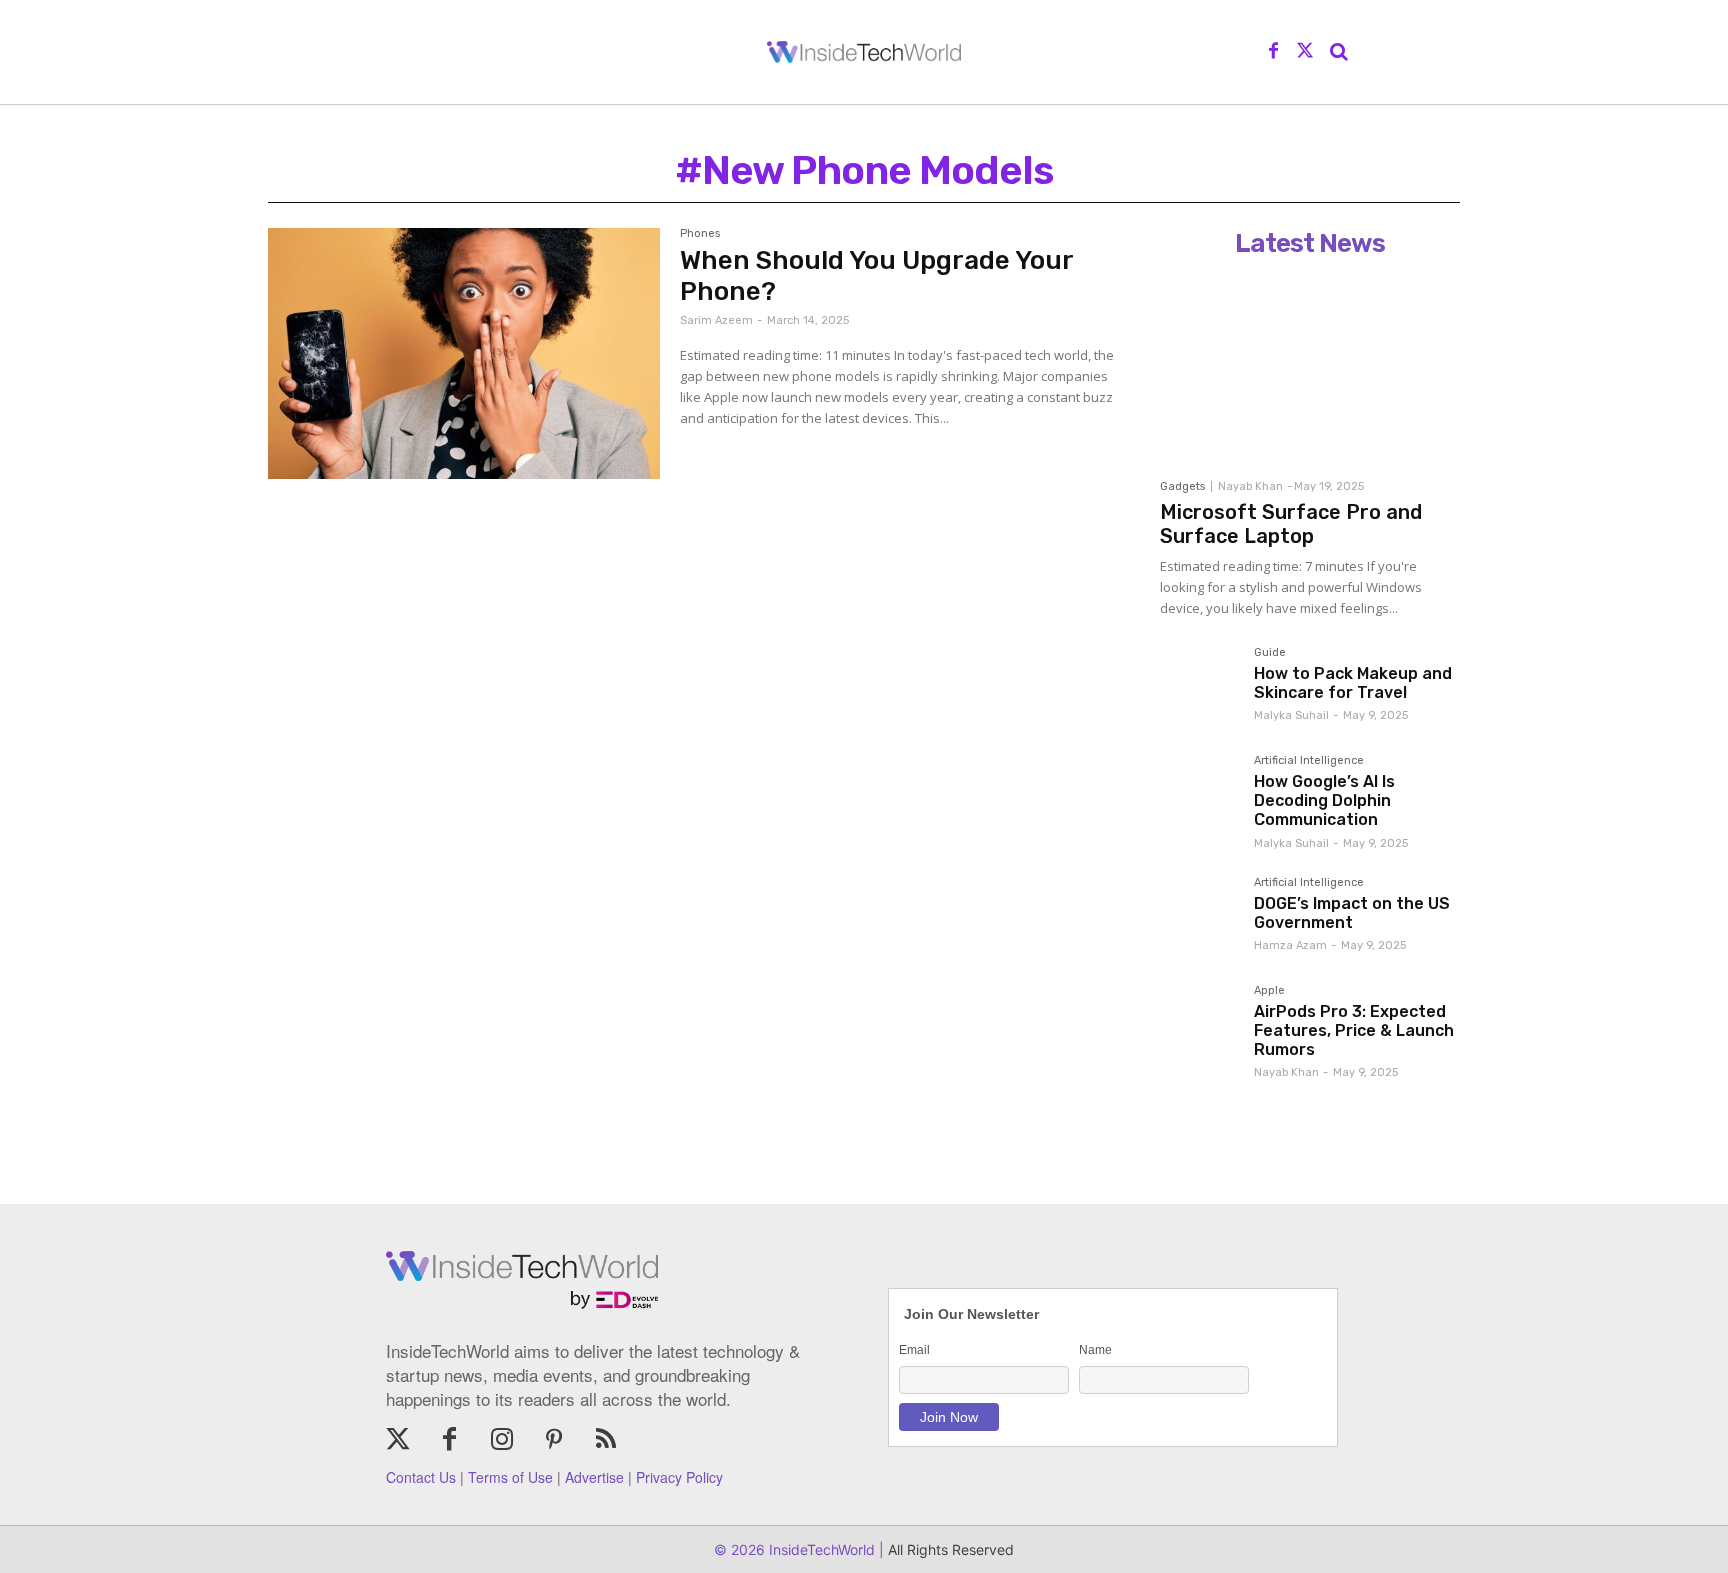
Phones (700, 234)
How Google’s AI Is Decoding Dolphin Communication (1324, 800)
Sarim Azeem (716, 320)
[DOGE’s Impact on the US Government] (1199, 916)
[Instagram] (502, 1441)
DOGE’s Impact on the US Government (1352, 913)
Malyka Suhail (1291, 715)
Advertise (594, 1477)
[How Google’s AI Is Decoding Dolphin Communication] (1199, 794)
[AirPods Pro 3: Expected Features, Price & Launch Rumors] (1199, 1024)
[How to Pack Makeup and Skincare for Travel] (1199, 686)
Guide (1270, 653)
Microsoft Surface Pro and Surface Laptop (1291, 524)
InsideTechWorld (820, 1549)
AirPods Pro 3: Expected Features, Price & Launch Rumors (1354, 1030)
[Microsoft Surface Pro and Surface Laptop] (1310, 367)
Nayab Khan (1250, 486)
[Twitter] (1305, 52)
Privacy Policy (679, 1477)
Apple (1269, 991)
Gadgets (1182, 486)
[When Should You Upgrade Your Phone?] (464, 353)
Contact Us (421, 1477)
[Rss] (606, 1441)
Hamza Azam (1290, 945)
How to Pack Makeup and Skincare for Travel (1353, 683)
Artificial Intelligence (1309, 761)
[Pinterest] (554, 1441)
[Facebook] (1274, 52)
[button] (1339, 52)
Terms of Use (510, 1477)
